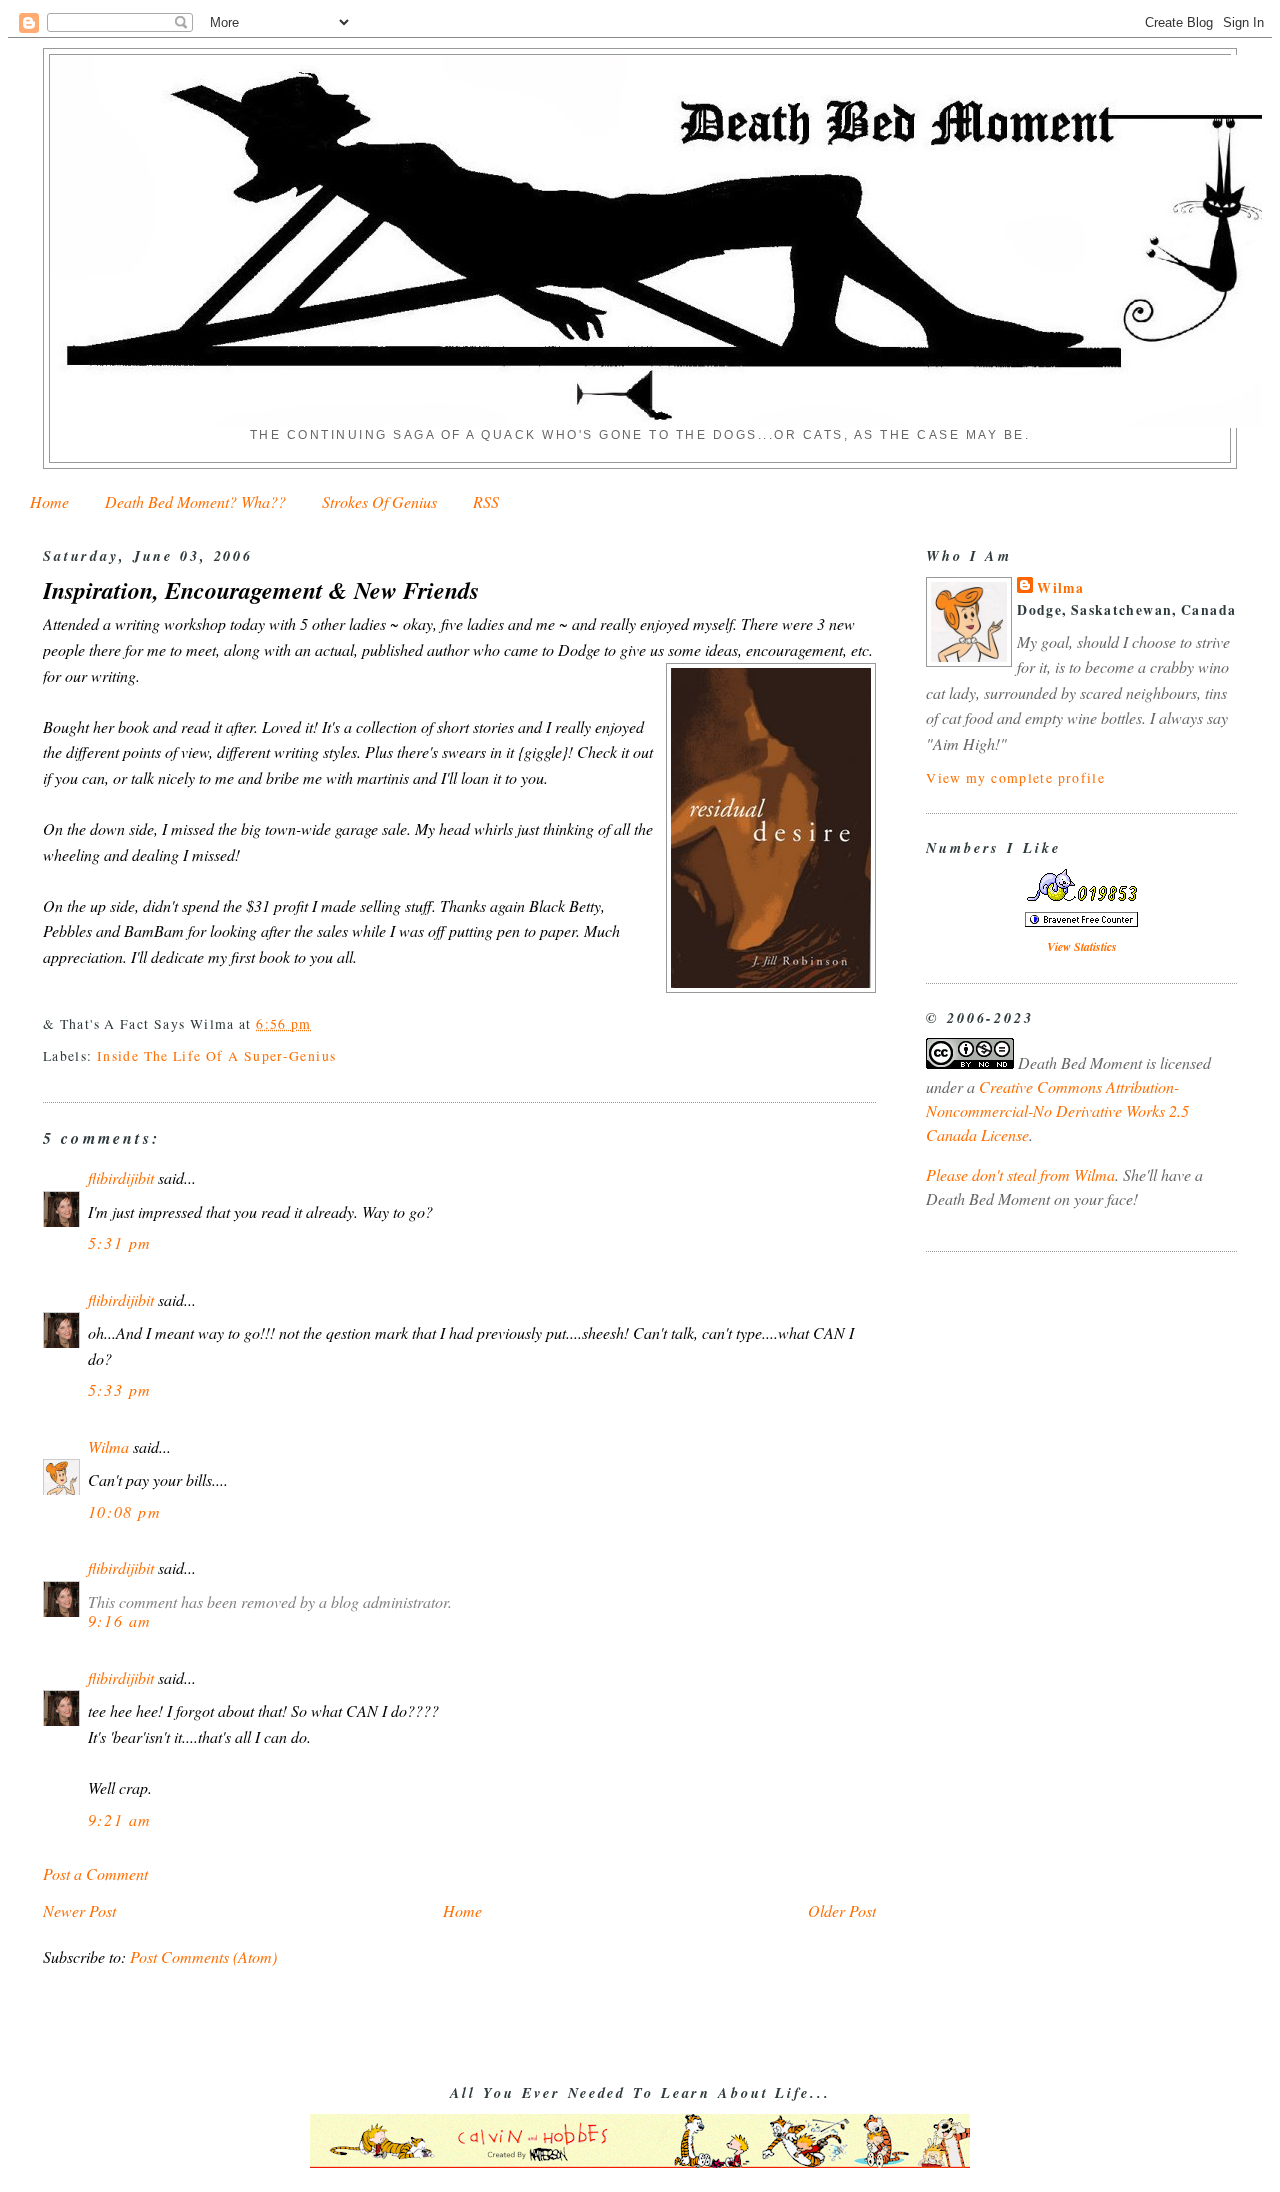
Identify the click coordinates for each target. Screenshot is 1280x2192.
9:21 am (120, 1819)
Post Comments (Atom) (203, 1956)
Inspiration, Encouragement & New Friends (261, 590)
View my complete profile (1015, 777)
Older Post (842, 1910)
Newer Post (79, 1910)
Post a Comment (95, 1873)
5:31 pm (120, 1242)
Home (49, 501)
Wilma (108, 1446)
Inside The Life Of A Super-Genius (216, 1055)
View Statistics (1082, 946)
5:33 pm (120, 1389)
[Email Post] (319, 1023)
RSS (486, 501)
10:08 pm (125, 1511)
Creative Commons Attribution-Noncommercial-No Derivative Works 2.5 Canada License (1057, 1110)
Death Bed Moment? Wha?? (195, 501)
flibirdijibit (121, 1177)
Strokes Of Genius (379, 501)
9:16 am (120, 1620)
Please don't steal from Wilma (1020, 1174)
